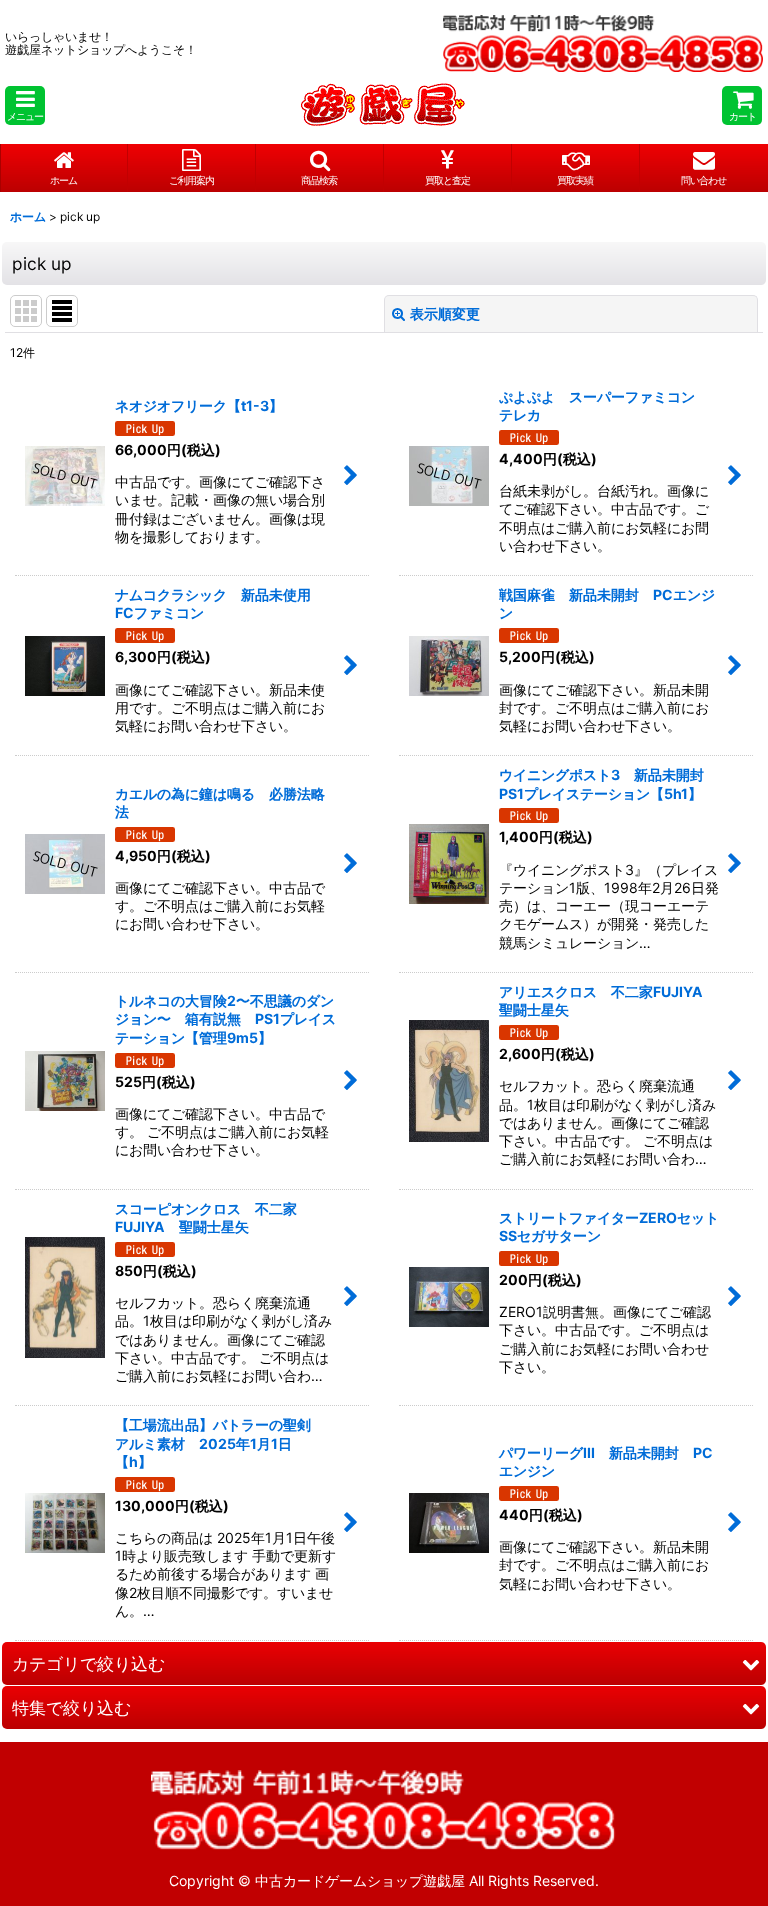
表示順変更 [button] (445, 313)
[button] (25, 105)
